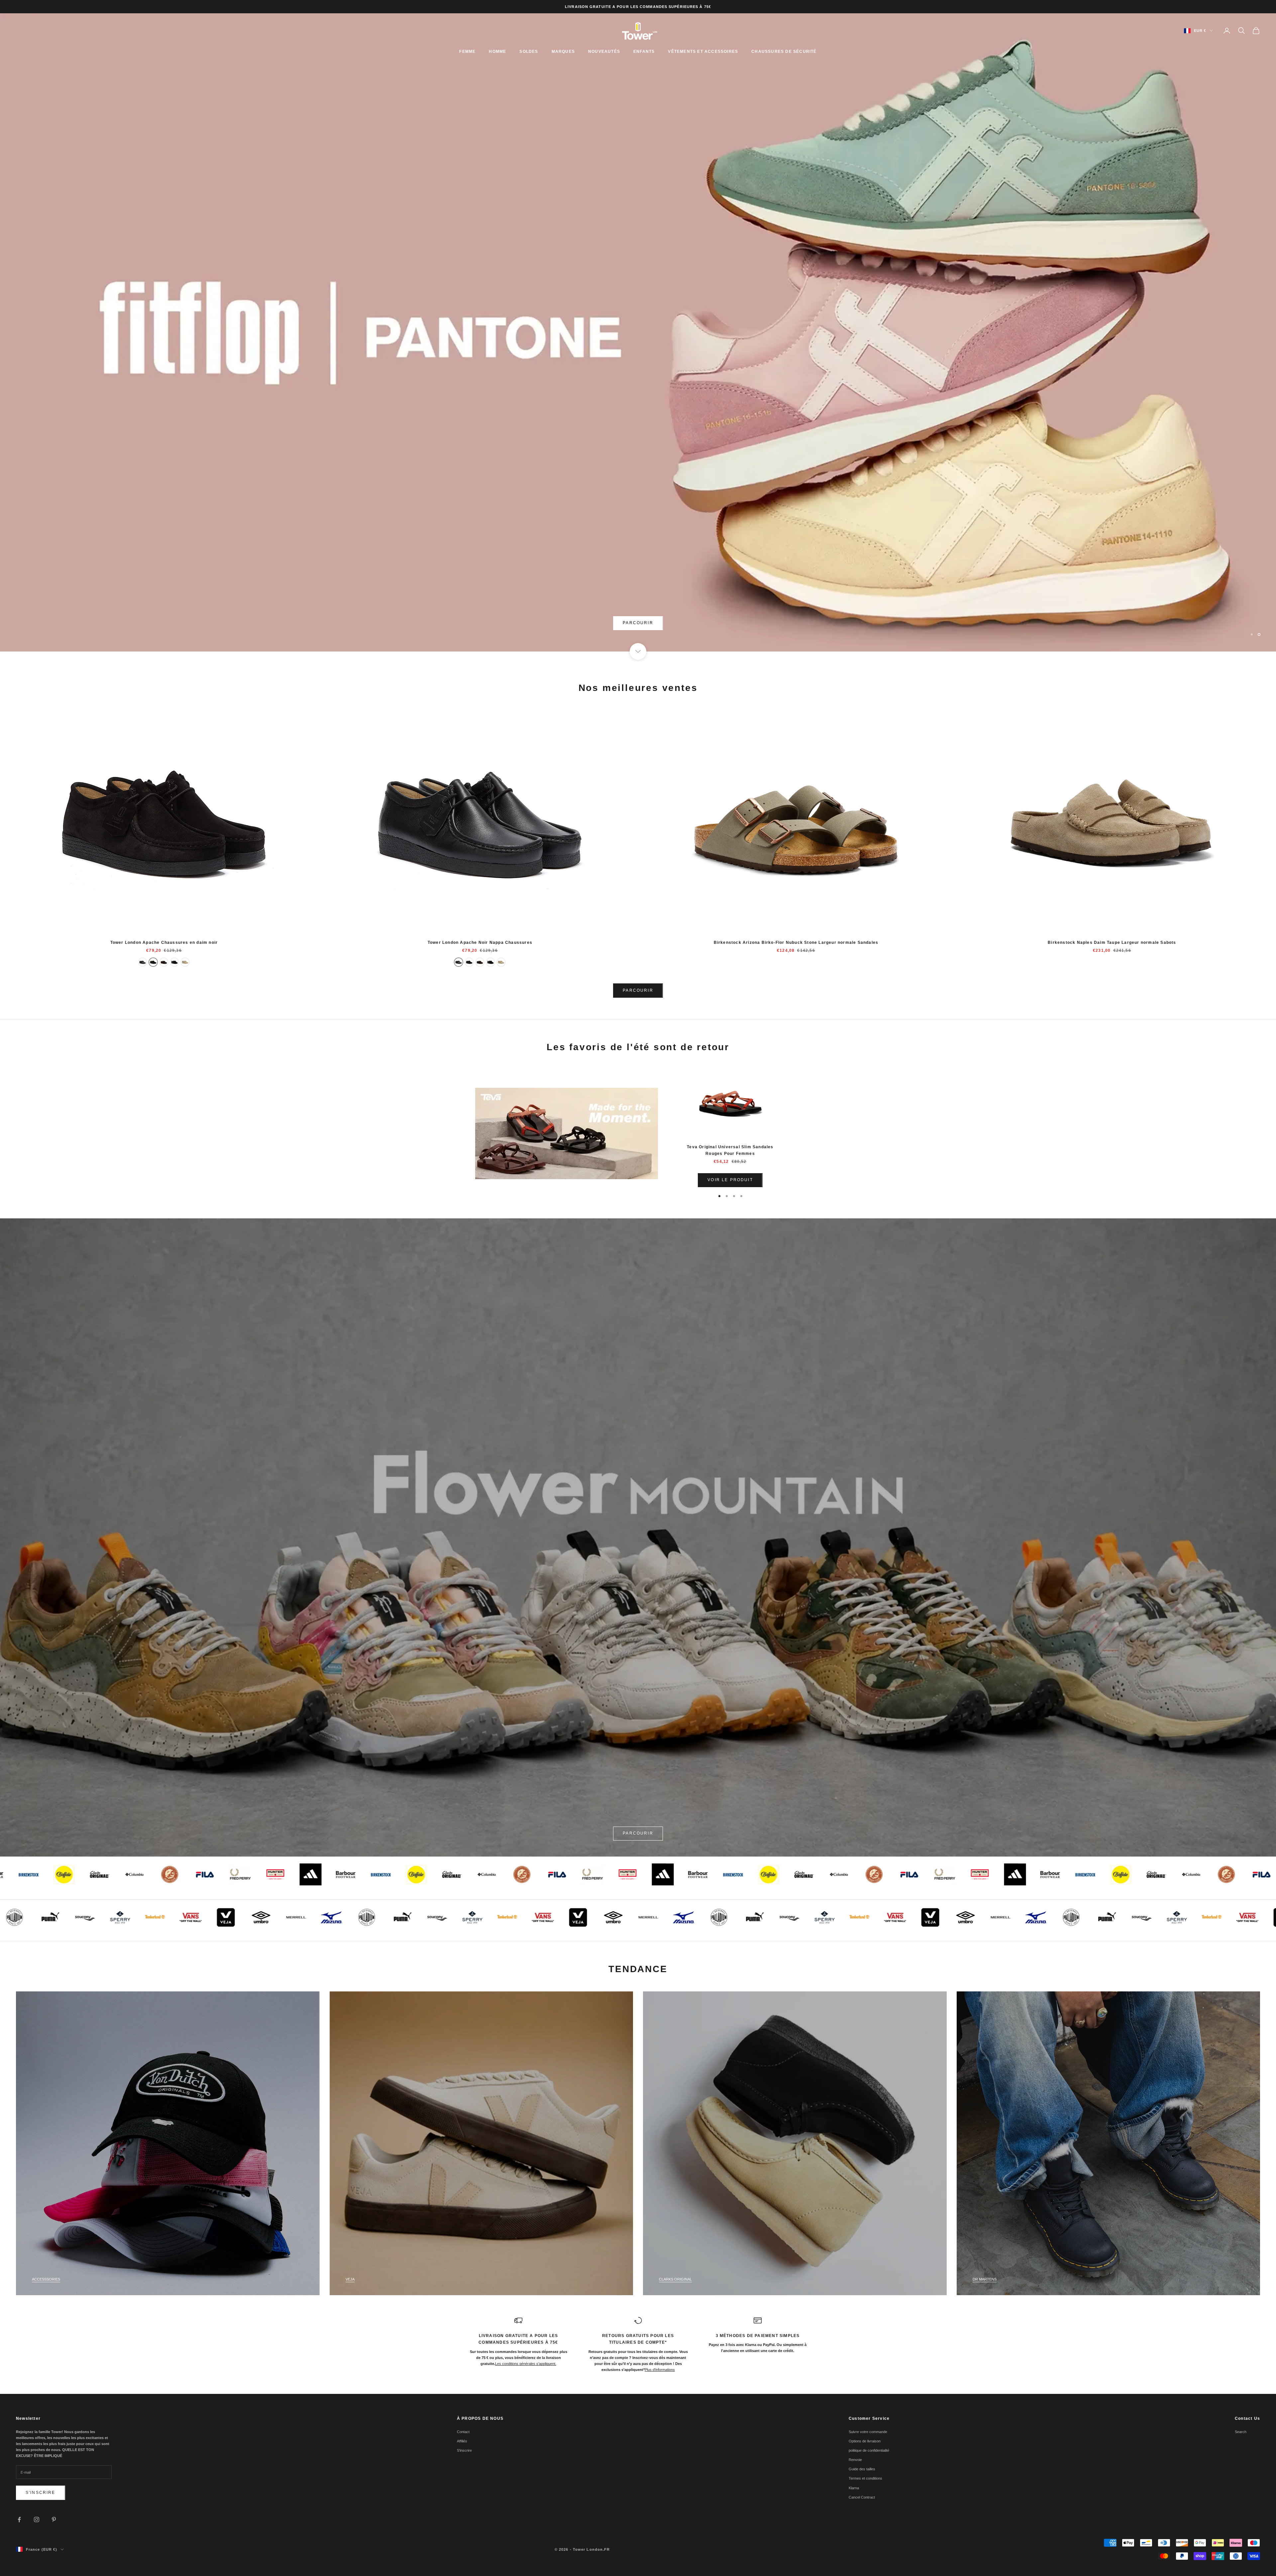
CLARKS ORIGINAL (675, 2279)
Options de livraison (865, 2441)
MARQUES (563, 52)
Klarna (854, 2488)
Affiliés (462, 2441)
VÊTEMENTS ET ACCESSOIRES (703, 52)
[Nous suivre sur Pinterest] (54, 2520)
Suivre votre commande (868, 2432)
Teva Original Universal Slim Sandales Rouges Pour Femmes (730, 1150)
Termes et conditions (865, 2478)
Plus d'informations (660, 2370)
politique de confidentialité (869, 2450)
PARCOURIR (638, 623)
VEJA (350, 2279)
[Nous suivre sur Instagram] (37, 2520)
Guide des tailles (862, 2469)
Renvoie (855, 2460)
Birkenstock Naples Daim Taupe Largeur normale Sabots (1112, 943)
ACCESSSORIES (46, 2279)
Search (1241, 2432)
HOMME (497, 52)
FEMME (467, 52)
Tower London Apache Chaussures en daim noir (164, 943)
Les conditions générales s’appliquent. (526, 2364)
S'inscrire (41, 2493)
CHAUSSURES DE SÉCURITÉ (784, 52)
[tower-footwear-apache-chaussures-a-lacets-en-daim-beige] (185, 962)
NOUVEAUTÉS (604, 52)
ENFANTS (644, 52)
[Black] (143, 962)
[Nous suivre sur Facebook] (19, 2520)
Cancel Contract (862, 2497)
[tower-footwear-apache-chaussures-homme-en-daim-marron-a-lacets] (164, 962)
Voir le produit (730, 1180)
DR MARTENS (985, 2279)
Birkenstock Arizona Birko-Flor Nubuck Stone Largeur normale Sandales (796, 943)
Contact (463, 2432)
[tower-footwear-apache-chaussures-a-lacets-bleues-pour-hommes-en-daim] (174, 962)
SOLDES (529, 52)
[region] (638, 332)
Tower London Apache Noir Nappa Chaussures (480, 943)
